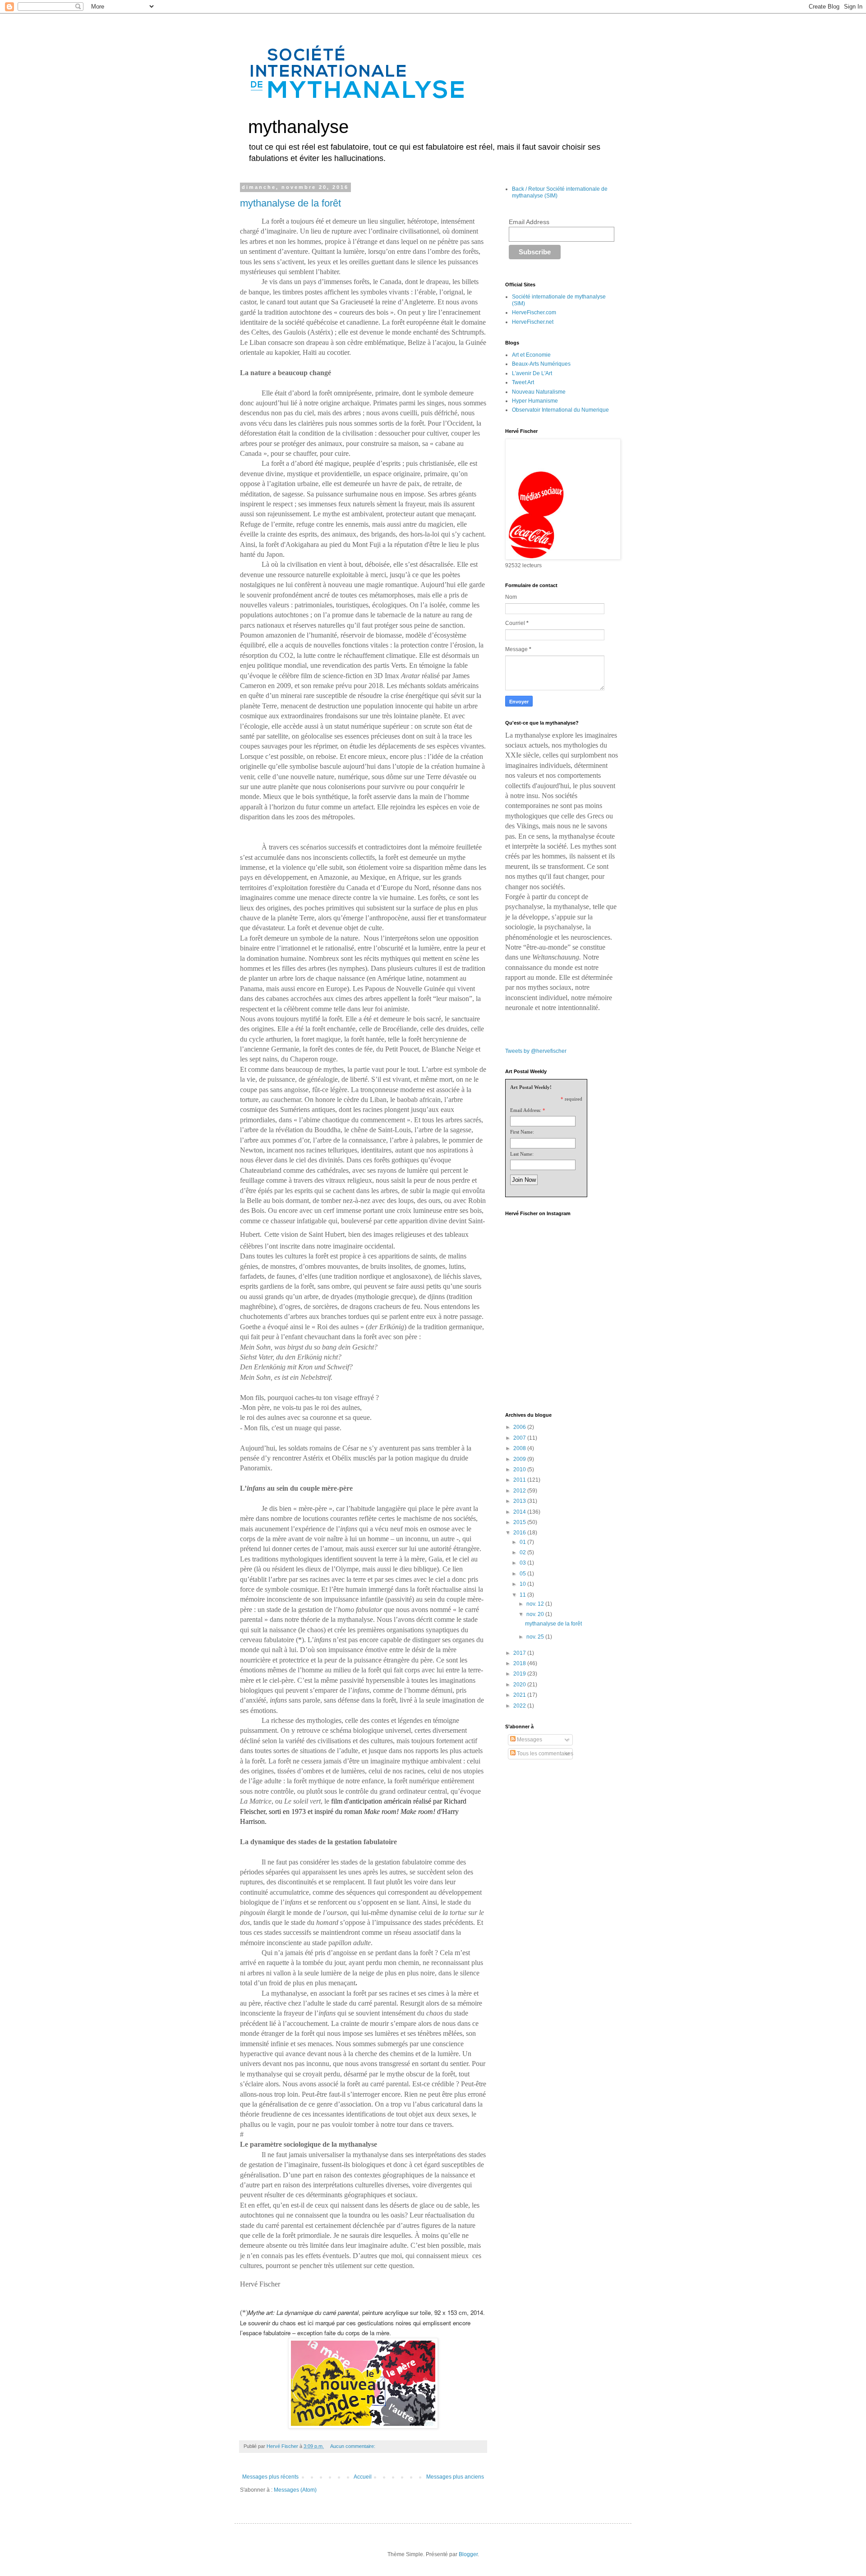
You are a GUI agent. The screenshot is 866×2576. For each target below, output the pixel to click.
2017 (520, 1653)
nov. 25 (536, 1637)
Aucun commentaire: (353, 2446)
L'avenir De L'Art (532, 373)
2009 (520, 1459)
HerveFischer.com (534, 312)
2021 (520, 1695)
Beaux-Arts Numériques (541, 364)
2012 (520, 1491)
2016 (520, 1533)
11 (523, 1595)
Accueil (363, 2477)
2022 (520, 1706)
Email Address (529, 222)
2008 (520, 1448)
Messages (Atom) (295, 2490)
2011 (520, 1480)
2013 (520, 1501)
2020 (520, 1685)
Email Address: (526, 1110)
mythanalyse (298, 127)
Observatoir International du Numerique (560, 410)
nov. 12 (536, 1604)
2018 (520, 1663)
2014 (520, 1512)
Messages (529, 1740)
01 (523, 1542)
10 (523, 1584)
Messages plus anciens (455, 2477)
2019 (520, 1674)
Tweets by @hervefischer (536, 1051)
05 (523, 1574)
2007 (520, 1438)
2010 (520, 1469)
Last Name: (522, 1154)
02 (523, 1552)
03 (523, 1563)
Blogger (468, 2554)
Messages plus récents (270, 2477)
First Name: (522, 1132)
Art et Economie (531, 355)
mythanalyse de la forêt (290, 203)
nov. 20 (536, 1614)
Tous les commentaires (544, 1754)
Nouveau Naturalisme (539, 392)
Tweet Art (523, 382)
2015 (520, 1522)
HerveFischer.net (533, 322)
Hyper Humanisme (535, 401)
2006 (520, 1427)
